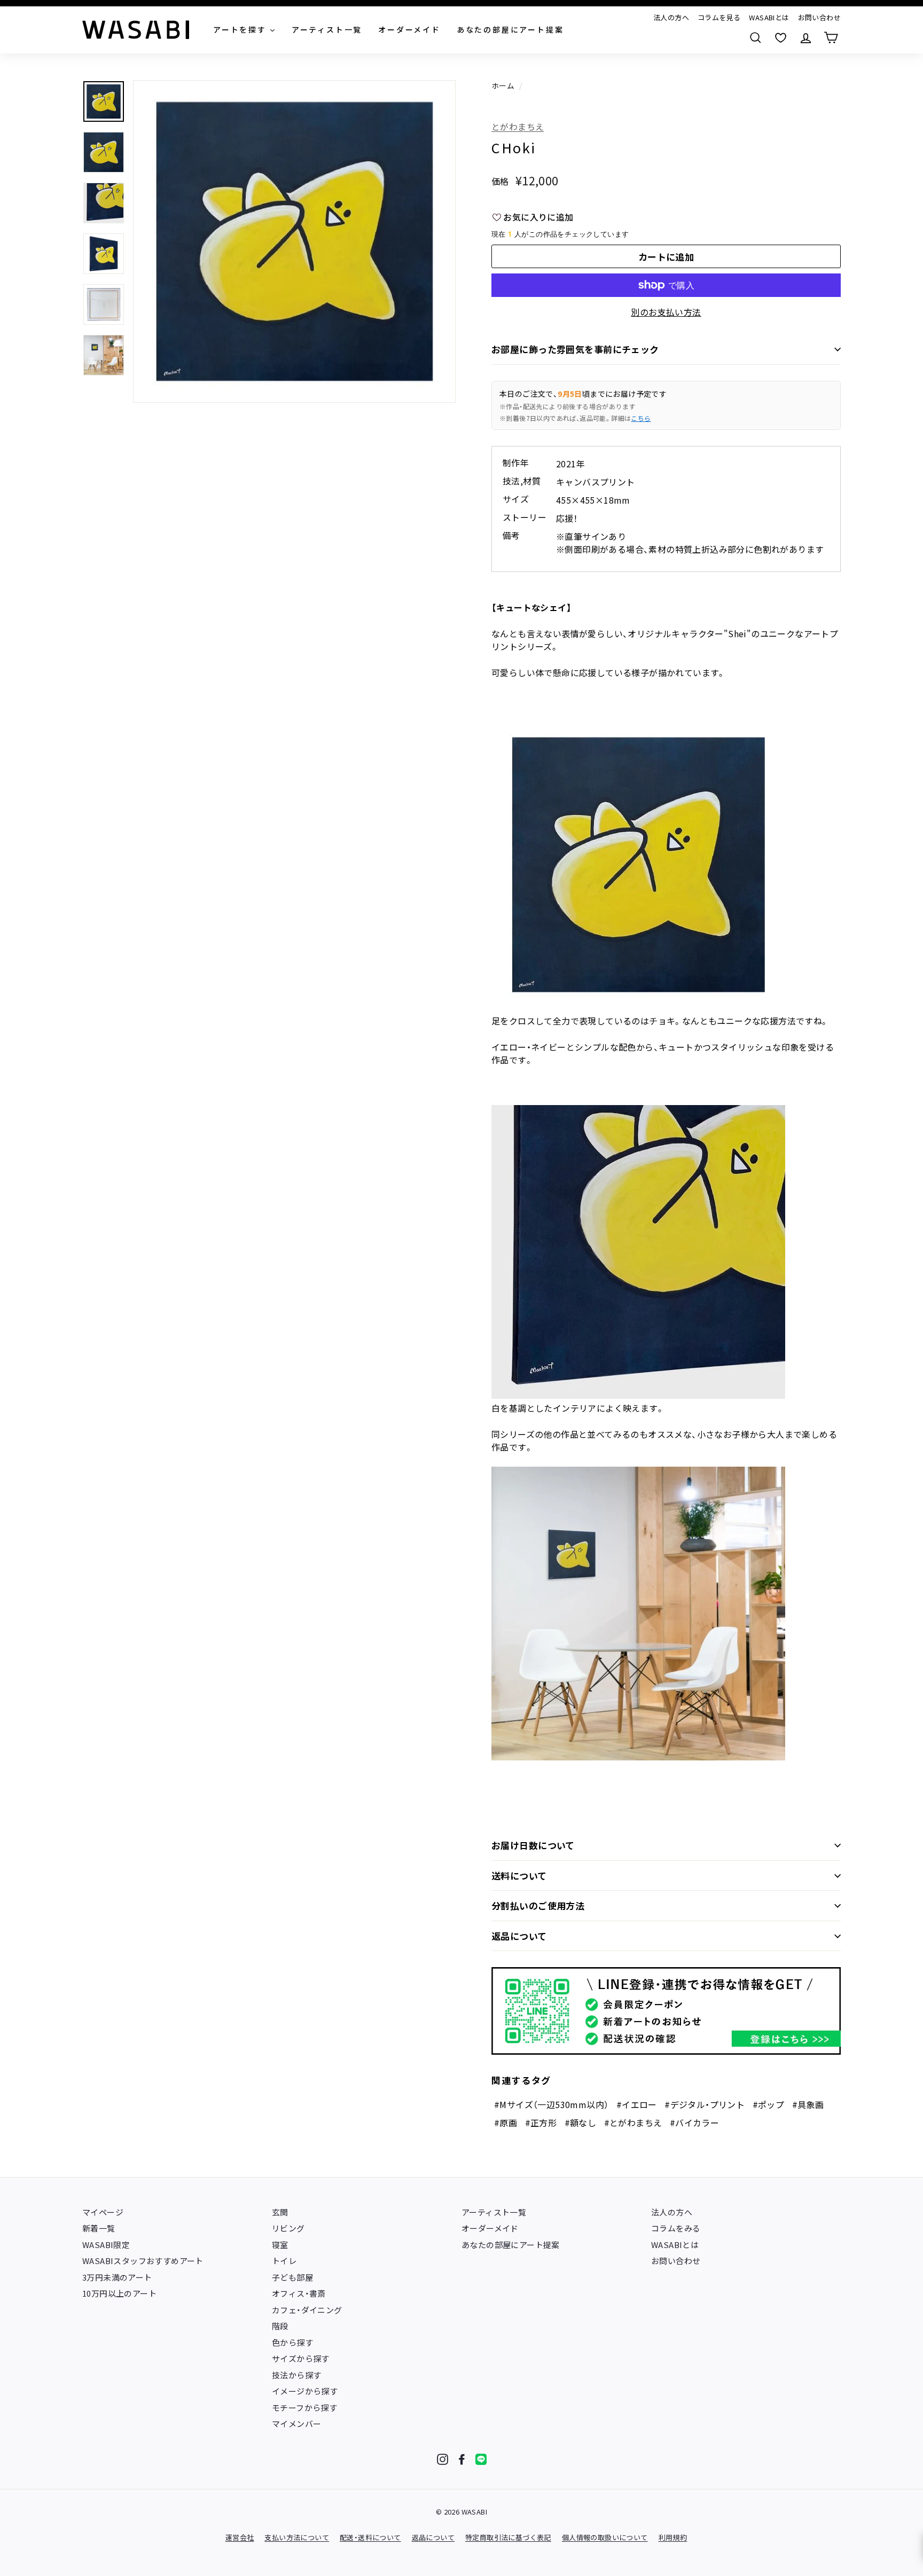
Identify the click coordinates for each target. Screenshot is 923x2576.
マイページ (103, 2212)
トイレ (284, 2261)
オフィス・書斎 (299, 2293)
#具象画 (808, 2104)
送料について (519, 1876)
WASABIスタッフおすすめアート (143, 2261)
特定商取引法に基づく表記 (508, 2537)
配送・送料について (370, 2537)
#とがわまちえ (633, 2123)
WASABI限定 (106, 2245)
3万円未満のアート (117, 2277)
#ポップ (769, 2104)
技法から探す (296, 2375)
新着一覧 (99, 2228)
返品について (519, 1936)
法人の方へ (671, 17)
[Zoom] (294, 241)
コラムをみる (676, 2228)
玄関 (280, 2212)
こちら (641, 418)
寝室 (280, 2245)
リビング (288, 2228)
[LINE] (481, 2459)
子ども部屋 (292, 2277)
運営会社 (240, 2537)
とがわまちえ (518, 127)
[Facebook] (462, 2459)
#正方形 (541, 2123)
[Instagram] (443, 2459)
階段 (280, 2326)
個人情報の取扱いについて (605, 2537)
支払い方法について (297, 2537)
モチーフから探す (304, 2407)
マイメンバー (296, 2424)
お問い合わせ (819, 17)
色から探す (292, 2342)
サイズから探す (301, 2358)
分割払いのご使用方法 (538, 1905)
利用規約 (673, 2537)
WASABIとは (769, 17)
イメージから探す (305, 2391)
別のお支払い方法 (666, 312)
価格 (500, 181)
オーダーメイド (490, 2228)
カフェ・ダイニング (307, 2310)
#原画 (506, 2123)
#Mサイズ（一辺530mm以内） (551, 2104)
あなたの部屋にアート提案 (511, 2245)
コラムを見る (719, 17)
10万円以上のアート (119, 2293)
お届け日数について (533, 1845)
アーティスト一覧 (494, 2212)
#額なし (581, 2123)
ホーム (503, 85)
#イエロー (637, 2104)
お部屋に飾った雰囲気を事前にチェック (575, 349)
